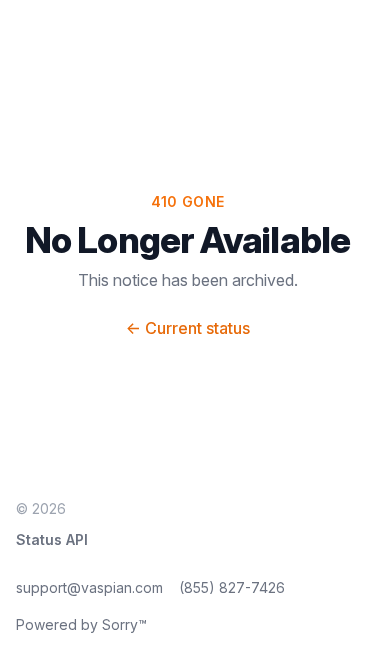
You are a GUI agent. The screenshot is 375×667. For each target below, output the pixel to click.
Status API (52, 539)
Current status (188, 328)
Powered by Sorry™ (81, 624)
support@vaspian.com (89, 587)
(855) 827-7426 (232, 587)
